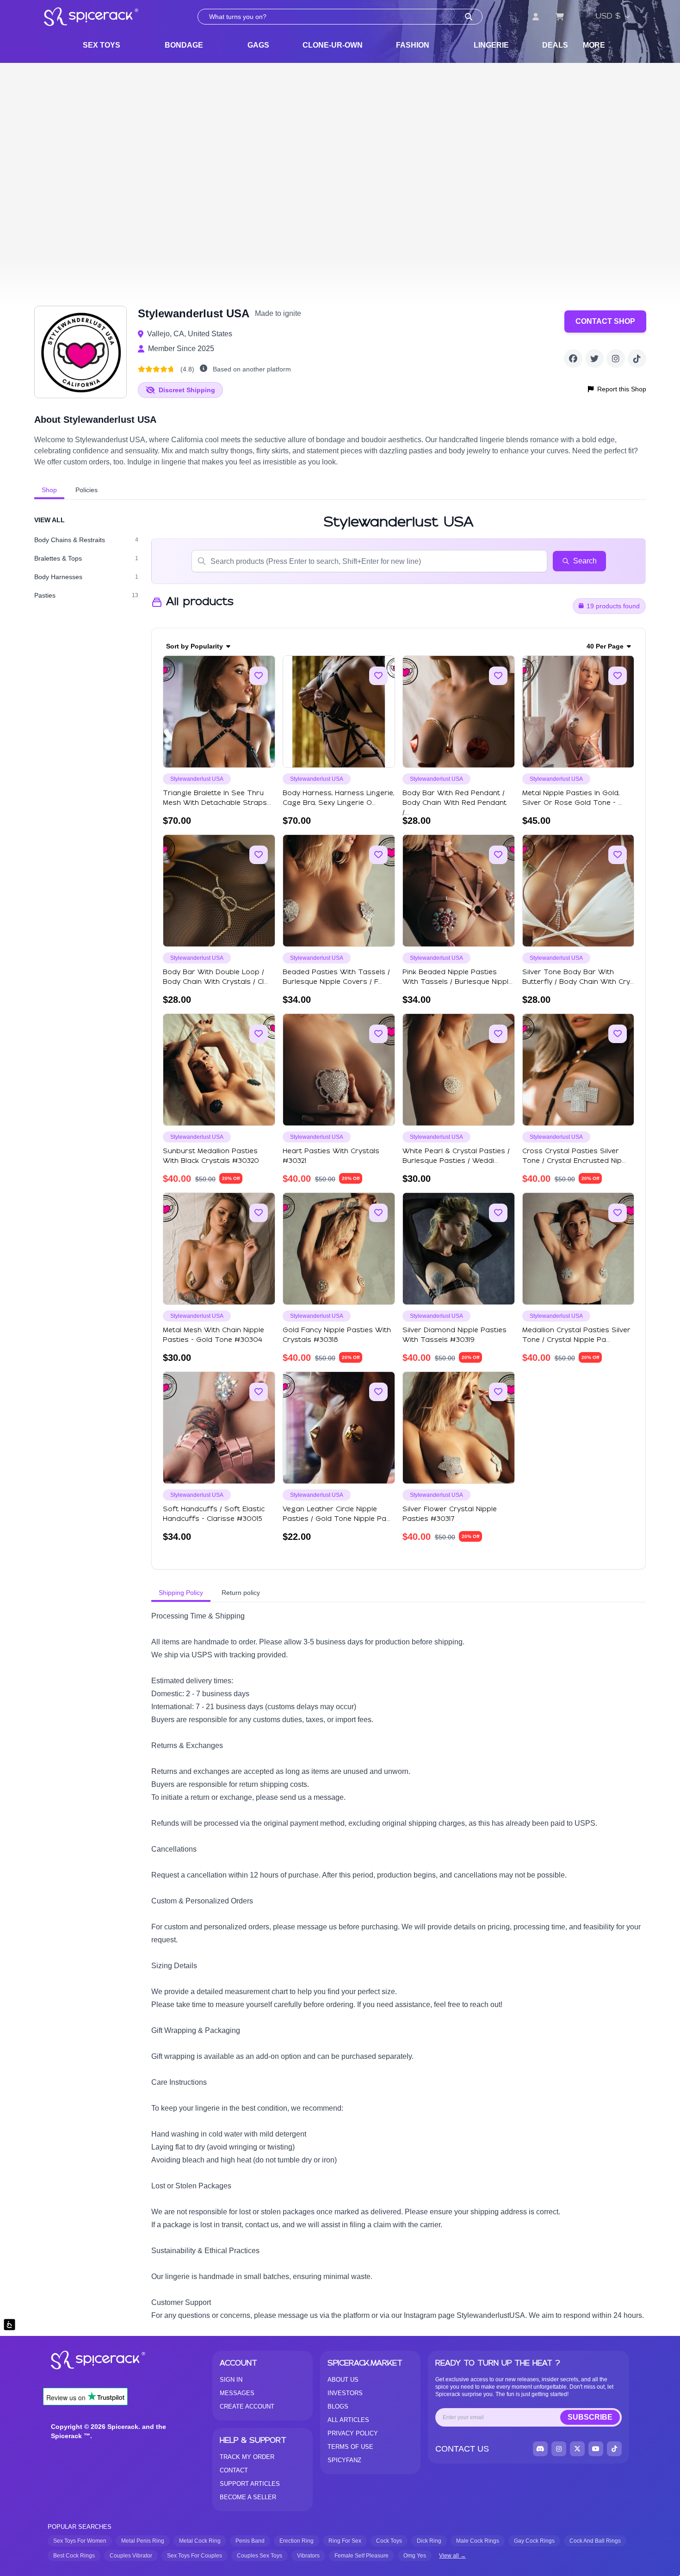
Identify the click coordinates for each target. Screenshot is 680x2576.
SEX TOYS (102, 45)
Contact (234, 2470)
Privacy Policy (353, 2433)
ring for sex (345, 2541)
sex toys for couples (195, 2556)
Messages (237, 2393)
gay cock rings (534, 2541)
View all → (452, 2556)
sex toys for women (80, 2541)
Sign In (231, 2380)
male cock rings (478, 2541)
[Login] (536, 17)
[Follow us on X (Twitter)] (577, 2449)
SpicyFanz (344, 2460)
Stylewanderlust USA (197, 779)
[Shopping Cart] (560, 17)
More (594, 45)
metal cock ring (200, 2541)
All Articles (348, 2420)
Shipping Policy (181, 1593)
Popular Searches (80, 2527)
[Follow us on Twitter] (594, 358)
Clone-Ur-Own (333, 45)
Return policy (241, 1593)
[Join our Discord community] (540, 2449)
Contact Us (462, 2449)
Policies (87, 490)
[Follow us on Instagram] (616, 358)
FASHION (413, 45)
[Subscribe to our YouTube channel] (596, 2449)
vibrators (308, 2556)
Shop (49, 490)
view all (49, 520)
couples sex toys (260, 2556)
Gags (258, 45)
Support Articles (250, 2484)
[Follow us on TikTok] (637, 358)
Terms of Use (350, 2447)
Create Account (247, 2406)
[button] (204, 369)
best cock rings (74, 2556)
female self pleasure (362, 2556)
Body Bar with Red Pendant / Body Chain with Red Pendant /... (454, 803)
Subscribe (590, 2417)
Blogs (338, 2406)
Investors (345, 2393)
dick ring (429, 2541)
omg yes (415, 2556)
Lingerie (491, 45)
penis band (250, 2541)
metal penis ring (143, 2541)
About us (343, 2380)
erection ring (297, 2541)
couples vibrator (131, 2556)
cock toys (389, 2541)
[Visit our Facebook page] (573, 358)
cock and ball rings (595, 2541)
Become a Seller (248, 2497)
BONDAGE (184, 45)
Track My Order (247, 2457)
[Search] (469, 17)
